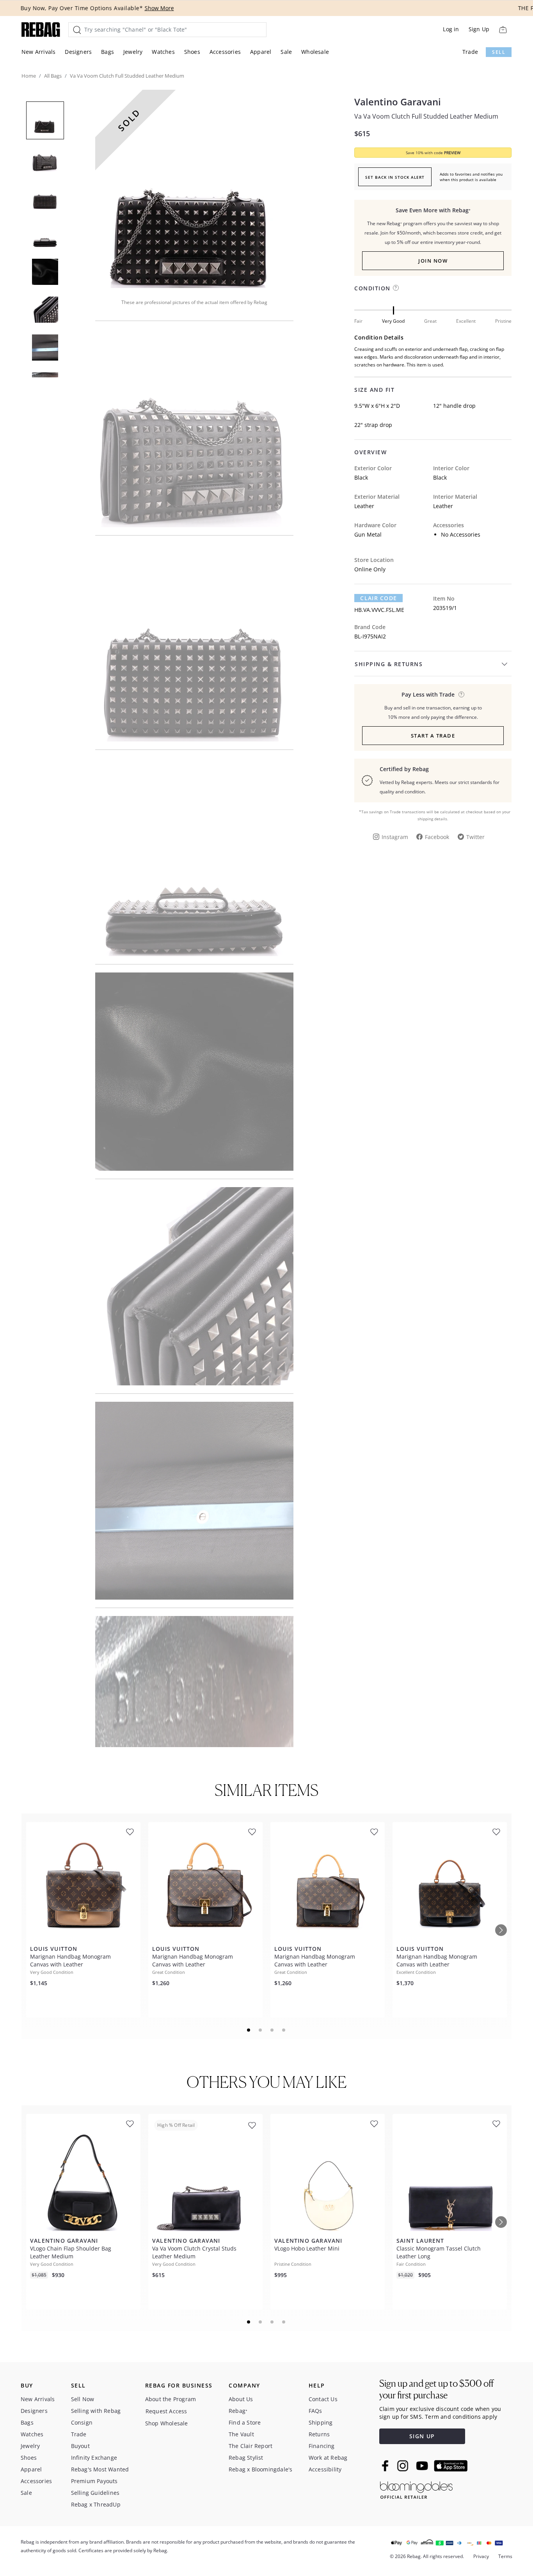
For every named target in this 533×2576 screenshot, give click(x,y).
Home (29, 76)
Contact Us (323, 2399)
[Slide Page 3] (272, 2030)
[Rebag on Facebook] (386, 2466)
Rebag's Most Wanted (100, 2469)
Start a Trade (433, 736)
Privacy (481, 2556)
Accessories (225, 52)
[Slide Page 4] (284, 2030)
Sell (499, 52)
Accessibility (325, 2469)
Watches (163, 52)
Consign (82, 2422)
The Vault (241, 2434)
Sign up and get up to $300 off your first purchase (436, 2389)
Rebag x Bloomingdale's (260, 2469)
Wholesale (315, 52)
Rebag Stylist (246, 2458)
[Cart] (503, 29)
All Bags (53, 76)
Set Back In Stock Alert (395, 177)
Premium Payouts (94, 2481)
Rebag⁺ (238, 2411)
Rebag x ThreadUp (96, 2504)
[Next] (501, 1930)
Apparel (261, 52)
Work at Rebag (328, 2458)
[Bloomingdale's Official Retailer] (416, 2489)
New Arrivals (38, 52)
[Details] (461, 694)
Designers (78, 52)
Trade (470, 52)
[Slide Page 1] (249, 2030)
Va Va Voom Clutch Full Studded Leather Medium (426, 116)
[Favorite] (130, 1832)
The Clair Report (251, 2446)
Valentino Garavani (398, 102)
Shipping (321, 2422)
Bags (107, 52)
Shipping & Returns (389, 664)
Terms (505, 2556)
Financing (322, 2446)
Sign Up (479, 29)
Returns (319, 2434)
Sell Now (83, 2399)
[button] (194, 189)
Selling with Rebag (96, 2411)
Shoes (192, 52)
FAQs (315, 2411)
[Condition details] (396, 288)
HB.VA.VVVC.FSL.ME (379, 610)
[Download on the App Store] (451, 2466)
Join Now (433, 261)
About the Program (171, 2399)
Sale (286, 52)
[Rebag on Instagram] (403, 2466)
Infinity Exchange (94, 2458)
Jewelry (133, 52)
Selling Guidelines (95, 2493)
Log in (451, 29)
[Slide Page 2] (261, 2030)
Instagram (395, 837)
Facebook (437, 837)
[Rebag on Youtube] (423, 2466)
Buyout (80, 2446)
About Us (241, 2399)
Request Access (166, 2411)
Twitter (475, 837)
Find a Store (245, 2422)
